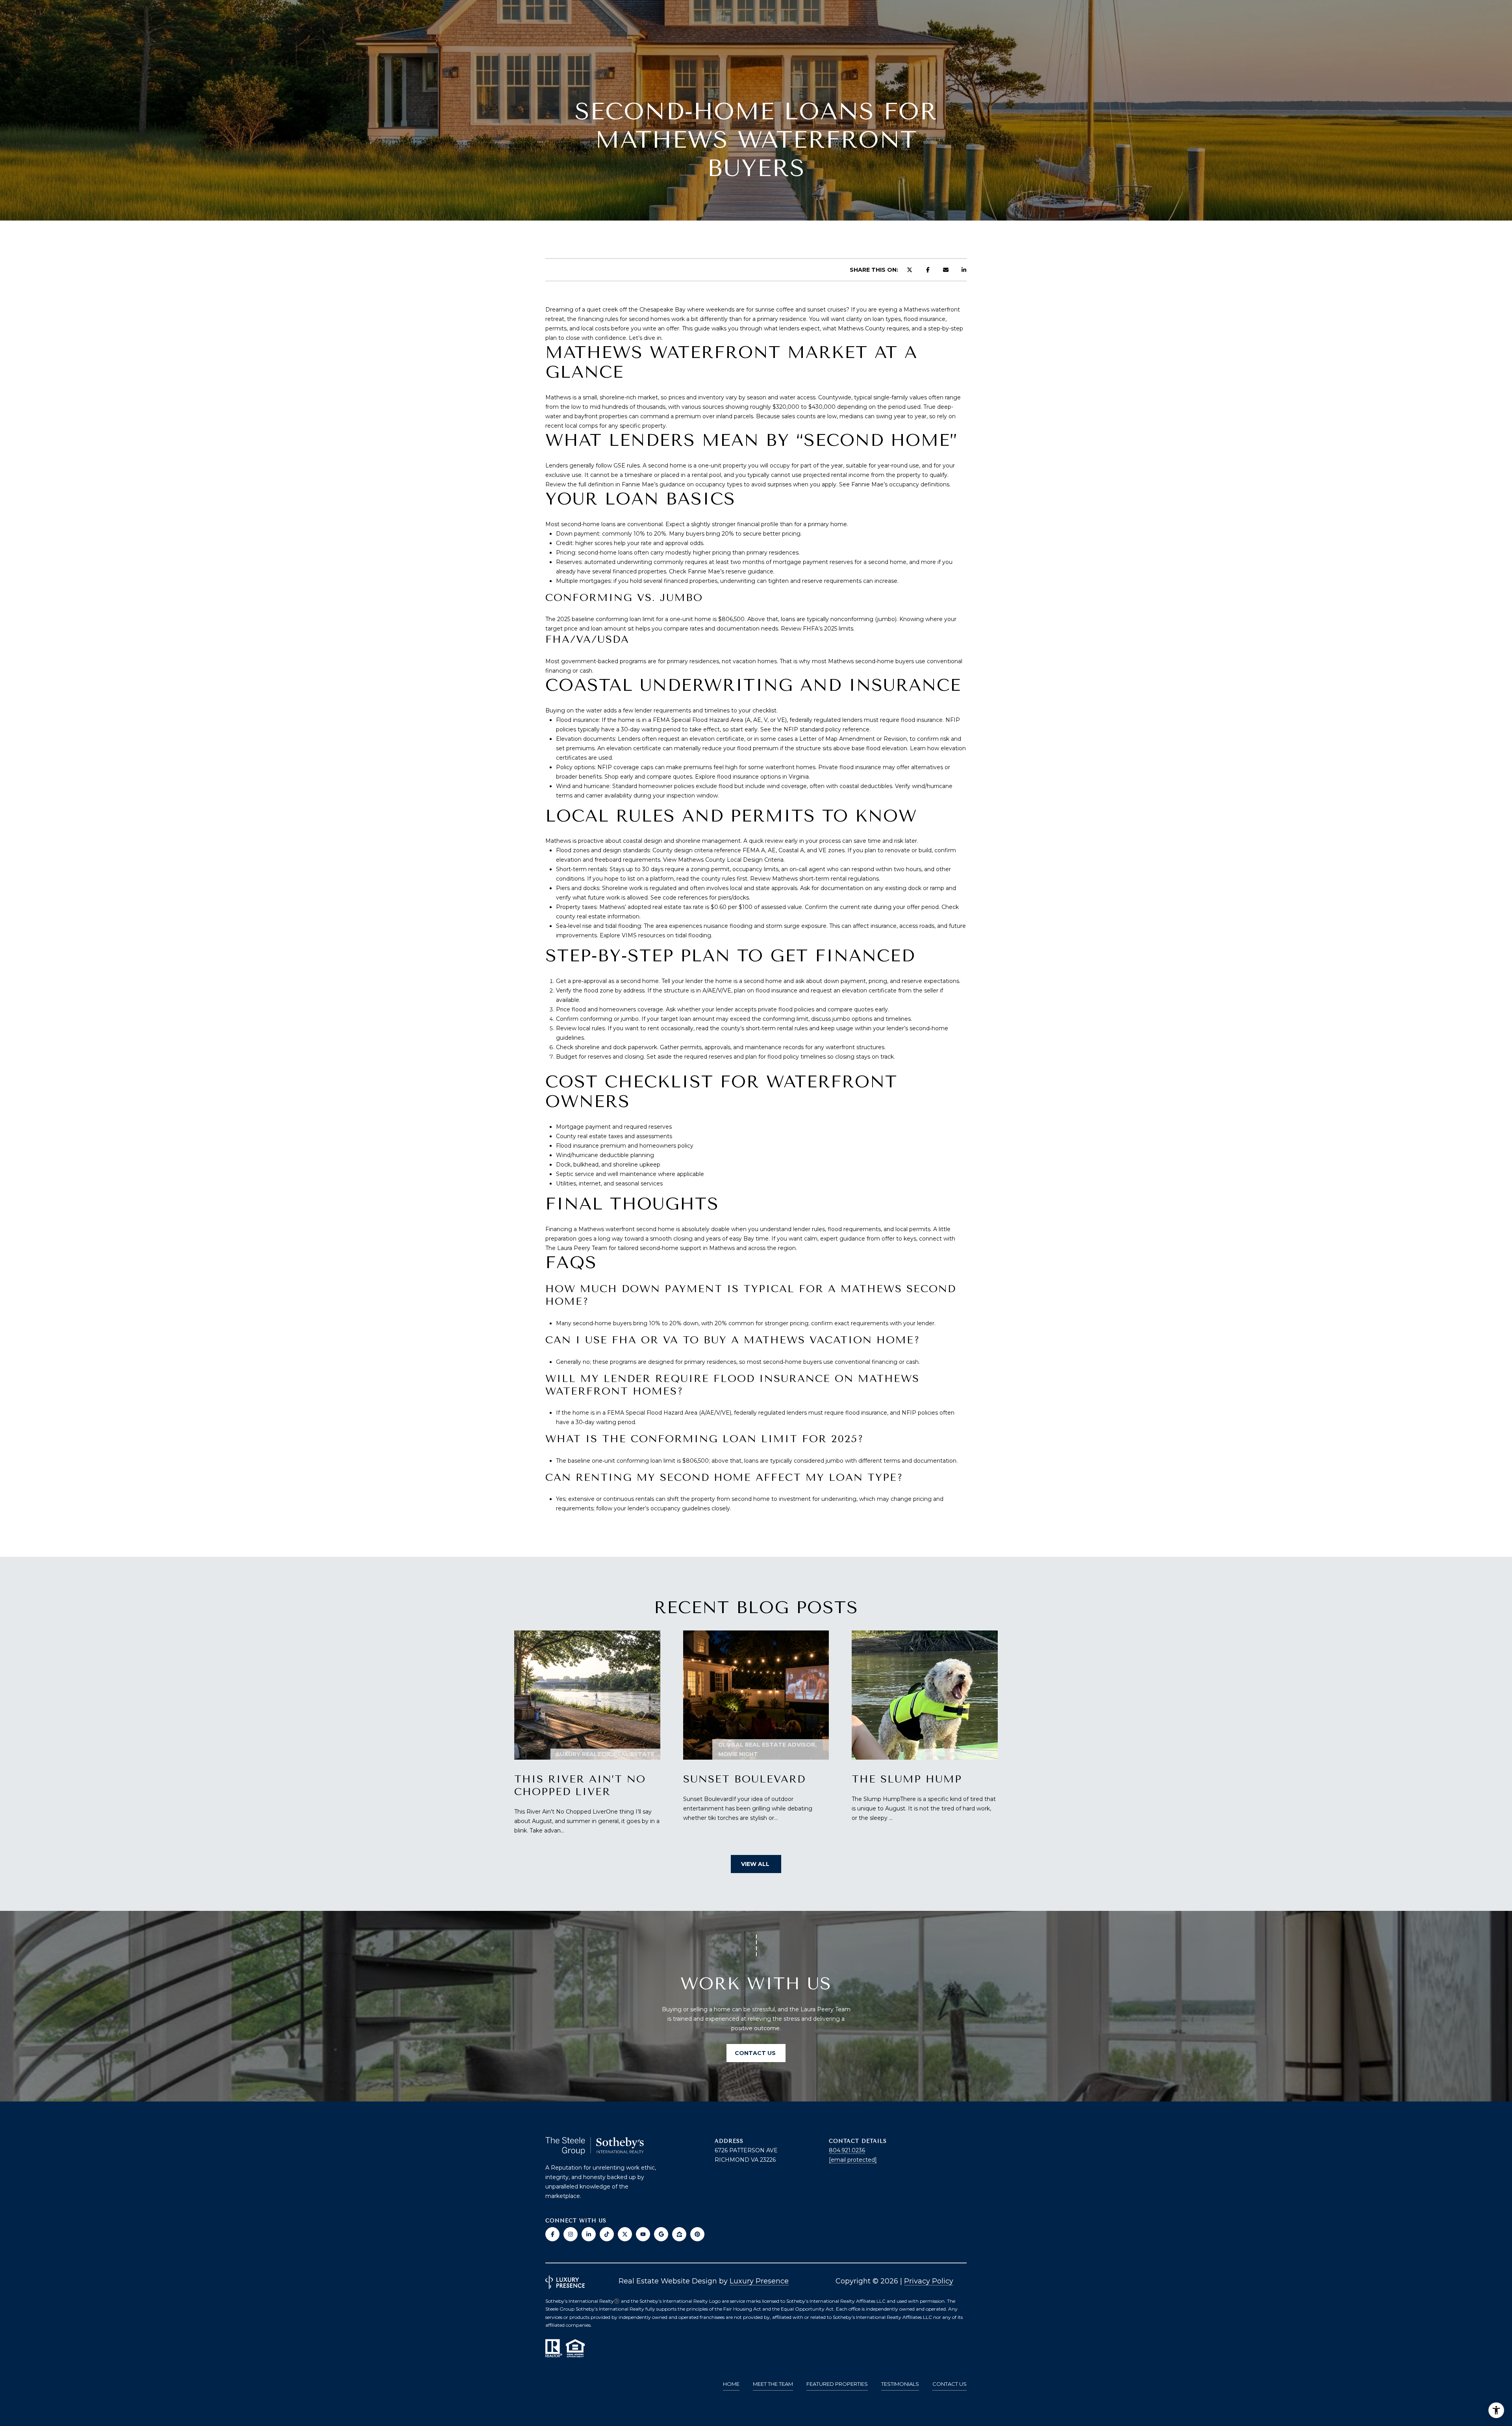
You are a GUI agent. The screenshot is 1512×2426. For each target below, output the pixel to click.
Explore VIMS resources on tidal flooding (655, 935)
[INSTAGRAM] (571, 2234)
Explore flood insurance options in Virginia (752, 777)
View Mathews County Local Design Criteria (723, 860)
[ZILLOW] (679, 2234)
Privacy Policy (929, 2281)
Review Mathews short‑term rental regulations (814, 879)
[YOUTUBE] (643, 2234)
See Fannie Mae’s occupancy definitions (894, 484)
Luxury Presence (759, 2281)
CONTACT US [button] (756, 2053)
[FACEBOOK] (552, 2234)
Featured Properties (837, 2384)
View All (756, 1864)
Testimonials (900, 2384)
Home (731, 2384)
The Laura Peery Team (576, 1248)
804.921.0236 (847, 2150)
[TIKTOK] (607, 2234)
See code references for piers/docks (700, 898)
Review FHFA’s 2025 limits (817, 629)
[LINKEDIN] (589, 2234)
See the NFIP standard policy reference (815, 729)
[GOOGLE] (661, 2234)
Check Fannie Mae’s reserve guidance (721, 571)
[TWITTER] (625, 2234)
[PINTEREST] (697, 2234)
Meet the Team (773, 2384)
